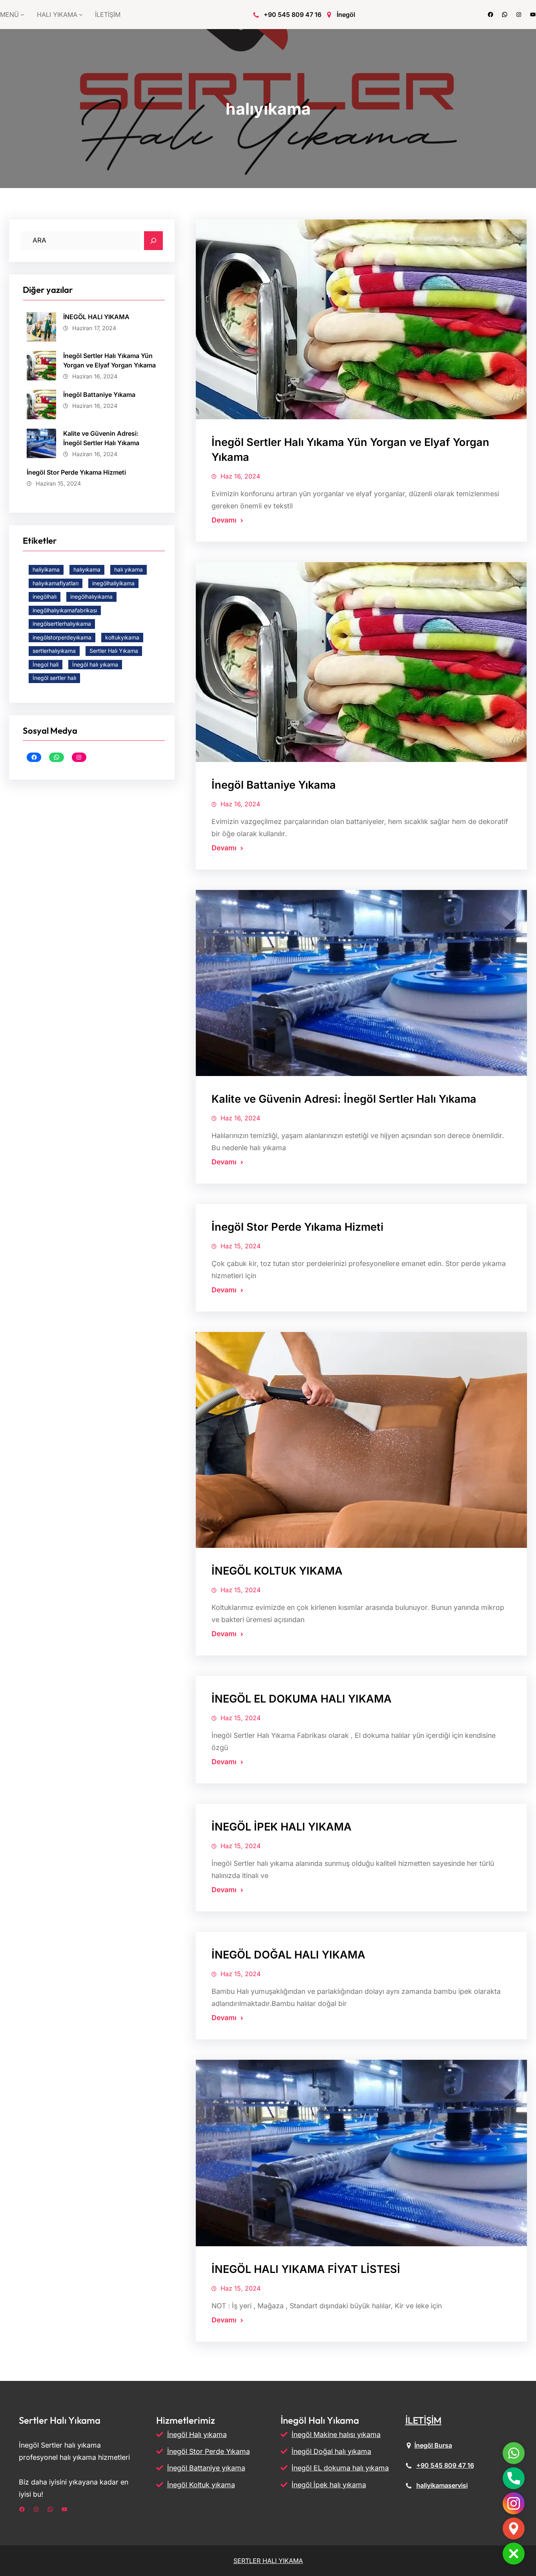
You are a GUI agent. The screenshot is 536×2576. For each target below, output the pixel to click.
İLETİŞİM (423, 2420)
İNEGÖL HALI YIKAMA (96, 317)
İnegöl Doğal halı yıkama (331, 2451)
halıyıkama (87, 569)
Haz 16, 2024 (240, 476)
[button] (514, 2554)
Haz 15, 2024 (241, 1246)
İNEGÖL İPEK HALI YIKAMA (282, 1827)
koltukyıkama (122, 637)
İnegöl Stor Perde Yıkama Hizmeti (76, 472)
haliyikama (46, 569)
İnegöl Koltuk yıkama (201, 2485)
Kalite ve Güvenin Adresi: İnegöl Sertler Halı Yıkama (101, 438)
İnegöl (346, 15)
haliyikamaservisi (442, 2485)
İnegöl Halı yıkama (197, 2434)
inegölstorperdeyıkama (62, 637)
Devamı (224, 520)
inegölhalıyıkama (91, 596)
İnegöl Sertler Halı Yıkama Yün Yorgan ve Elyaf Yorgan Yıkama (109, 360)
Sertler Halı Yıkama (114, 651)
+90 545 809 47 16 (293, 15)
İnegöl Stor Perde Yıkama (209, 2451)
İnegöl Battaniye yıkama (206, 2468)
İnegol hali (46, 664)
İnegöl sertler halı (54, 678)
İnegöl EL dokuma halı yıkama (340, 2468)
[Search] (153, 241)
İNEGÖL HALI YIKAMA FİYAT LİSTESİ (306, 2269)
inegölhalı (45, 596)
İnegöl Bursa (433, 2445)
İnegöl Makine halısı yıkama (336, 2434)
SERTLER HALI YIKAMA (268, 2561)
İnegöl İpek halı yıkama (329, 2485)
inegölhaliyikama (113, 583)
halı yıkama (129, 569)
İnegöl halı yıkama (95, 664)
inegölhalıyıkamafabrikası (65, 610)
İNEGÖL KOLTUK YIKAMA (277, 1571)
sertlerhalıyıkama (54, 651)
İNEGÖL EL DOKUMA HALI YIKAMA (302, 1699)
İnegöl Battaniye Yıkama (99, 395)
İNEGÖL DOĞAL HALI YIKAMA (288, 1955)
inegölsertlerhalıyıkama (62, 624)
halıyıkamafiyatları (56, 583)
